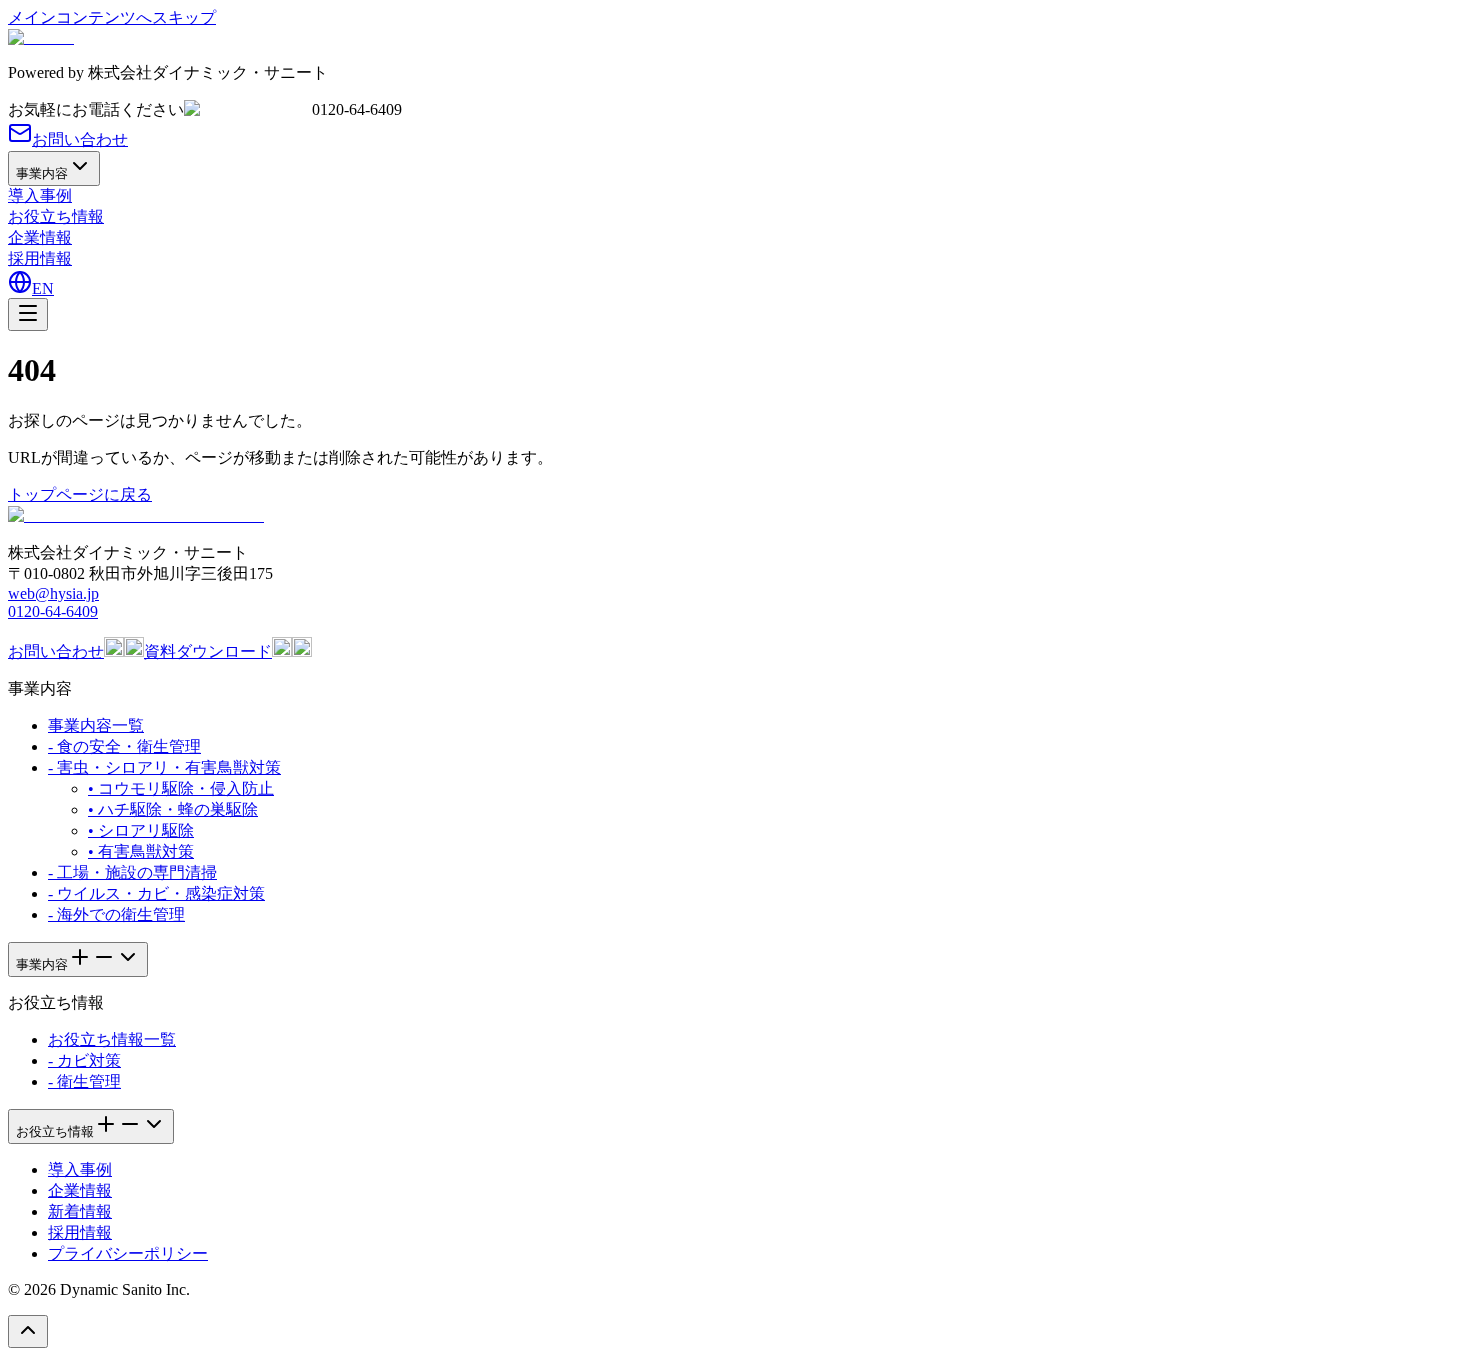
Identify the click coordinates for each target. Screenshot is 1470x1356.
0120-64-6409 (53, 611)
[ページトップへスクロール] (28, 1331)
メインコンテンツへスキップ (112, 17)
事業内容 (42, 173)
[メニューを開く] (28, 314)
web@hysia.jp (53, 593)
